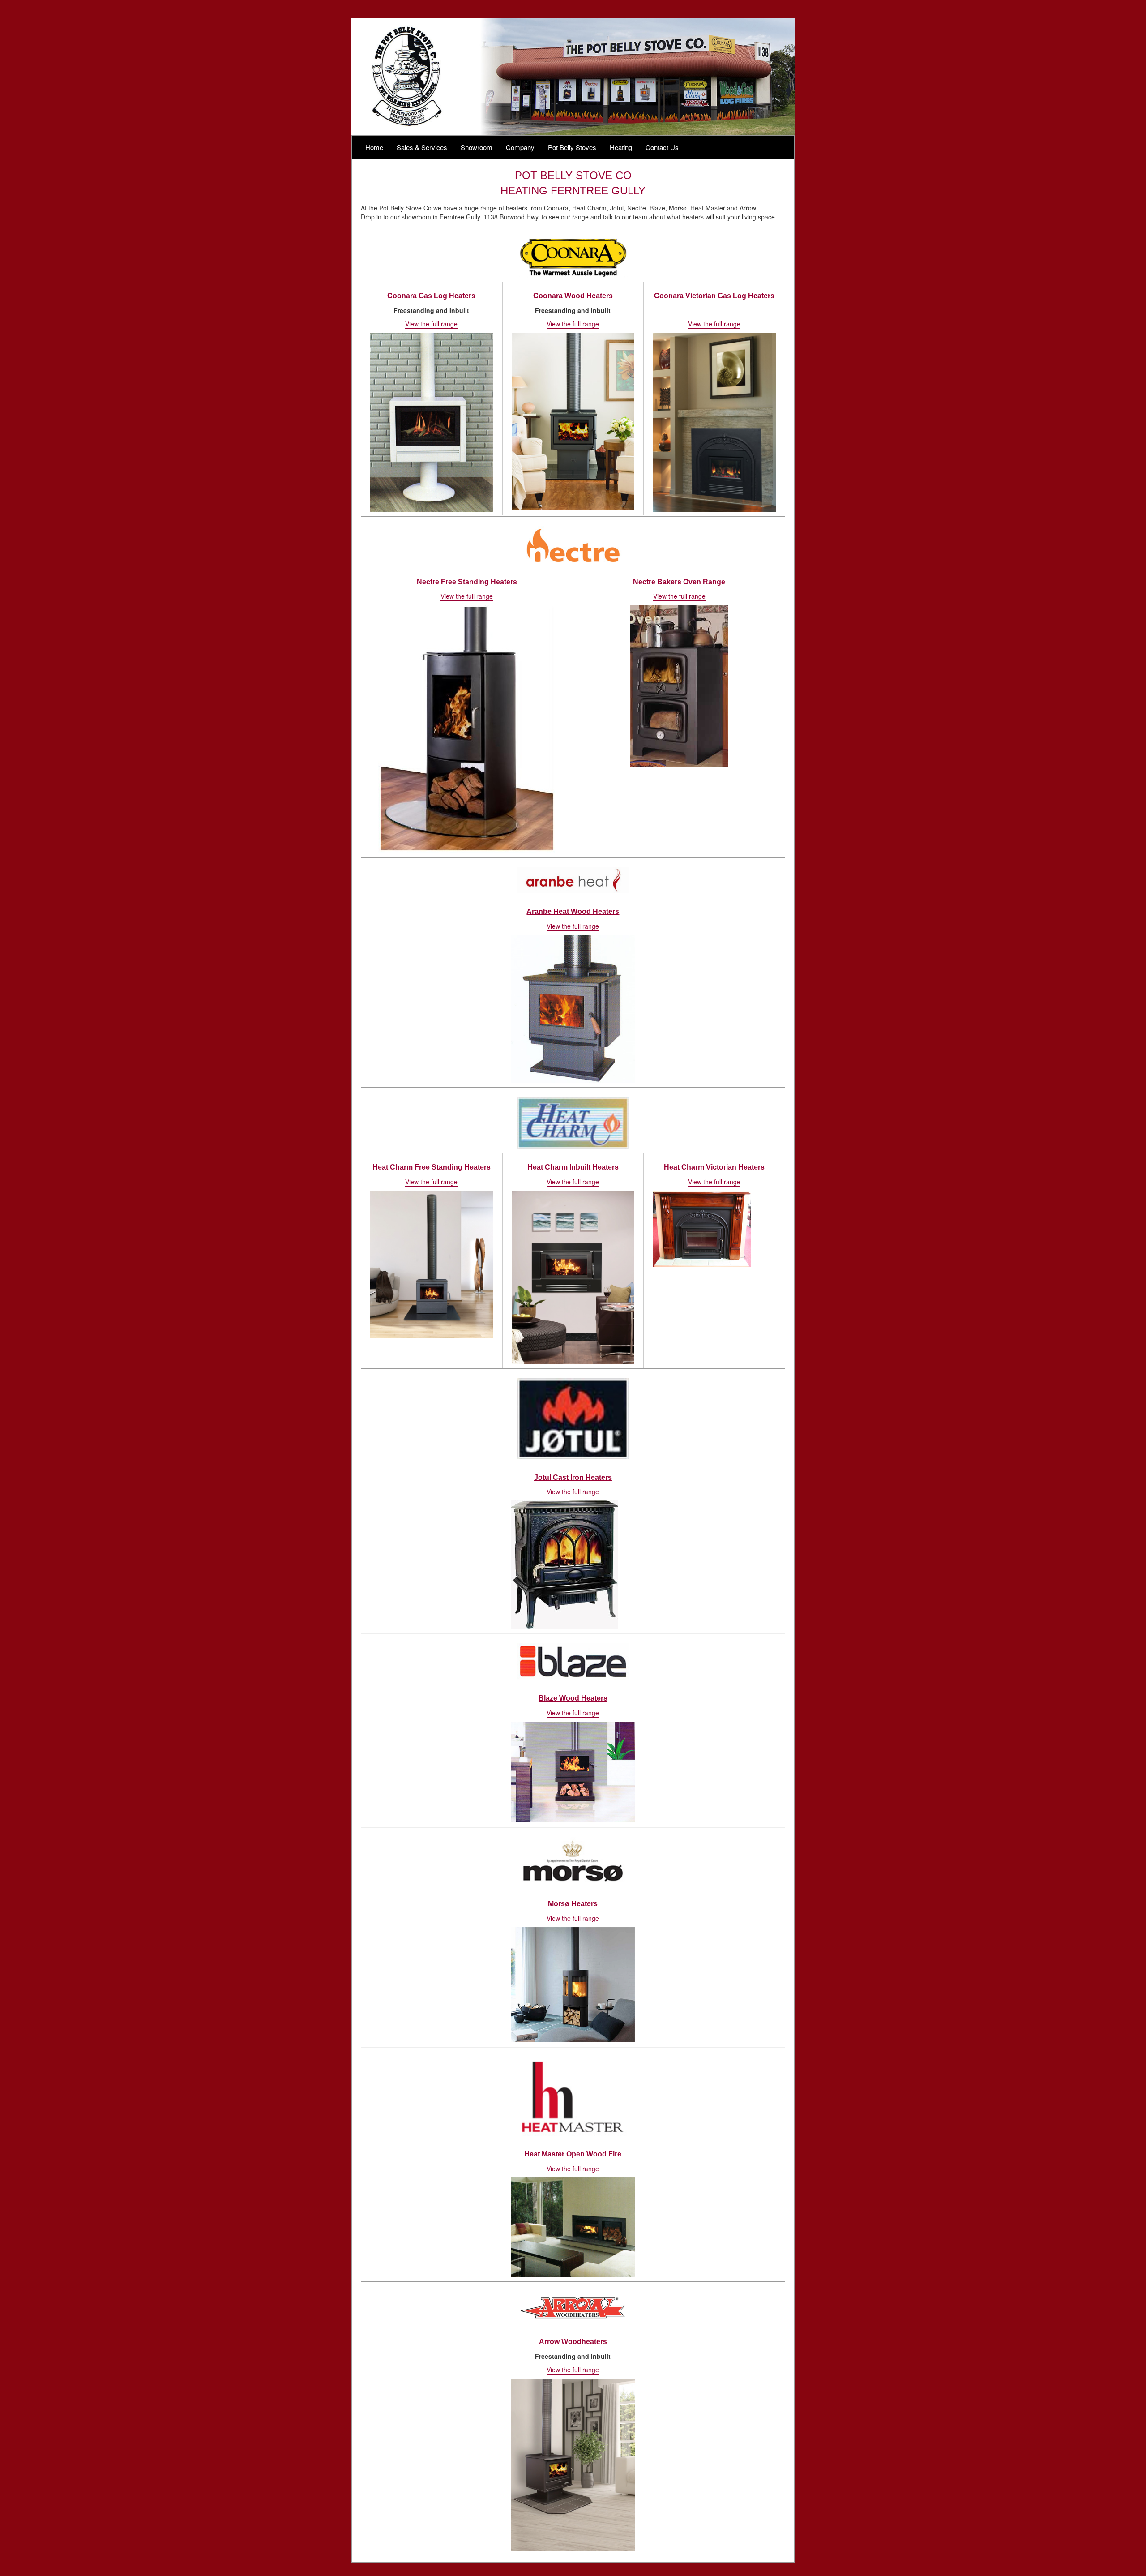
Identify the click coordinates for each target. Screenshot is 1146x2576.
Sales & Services (422, 147)
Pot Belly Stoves (572, 147)
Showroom (477, 147)
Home (374, 147)
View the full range (431, 324)
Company (520, 147)
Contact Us (662, 147)
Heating (621, 147)
